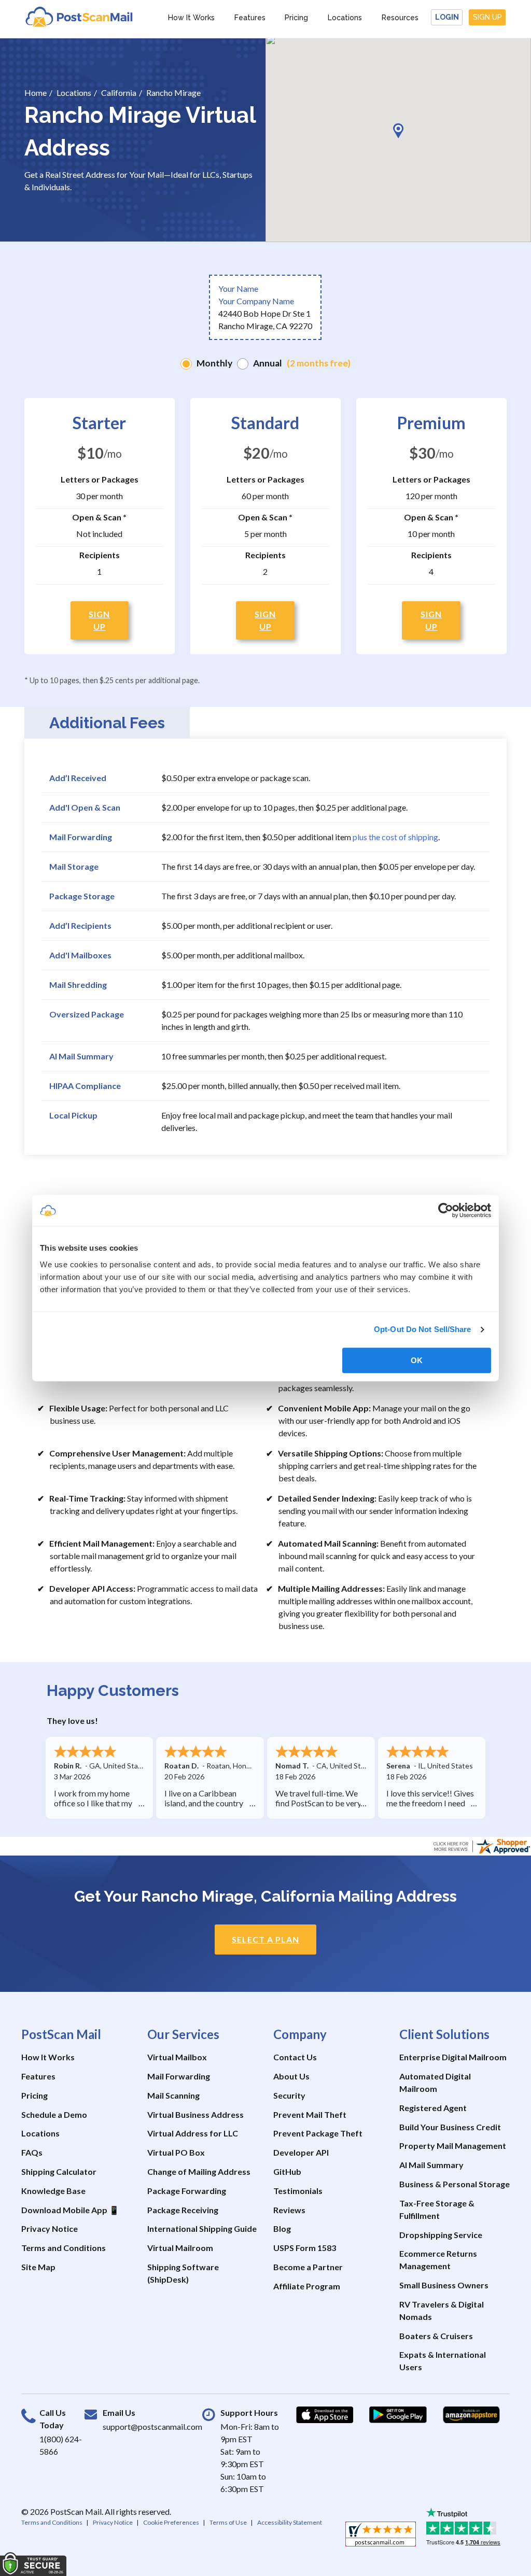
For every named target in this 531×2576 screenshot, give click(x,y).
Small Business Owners (444, 2285)
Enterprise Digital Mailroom (453, 2057)
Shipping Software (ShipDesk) (183, 2273)
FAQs (32, 2152)
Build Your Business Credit (450, 2127)
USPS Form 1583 (305, 2248)
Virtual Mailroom (180, 2248)
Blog (282, 2228)
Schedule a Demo (54, 2114)
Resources (400, 18)
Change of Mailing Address (199, 2171)
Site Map (38, 2267)
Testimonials (298, 2191)
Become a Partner (308, 2267)
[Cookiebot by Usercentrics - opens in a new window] (446, 1210)
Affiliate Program (307, 2286)
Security (289, 2095)
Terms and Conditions (64, 2248)
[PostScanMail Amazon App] (471, 2415)
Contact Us (295, 2057)
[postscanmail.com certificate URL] (481, 1845)
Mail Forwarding (179, 2076)
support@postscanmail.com (152, 2426)
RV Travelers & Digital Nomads (442, 2310)
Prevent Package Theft (318, 2133)
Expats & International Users (443, 2361)
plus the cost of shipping (395, 837)
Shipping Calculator (59, 2171)
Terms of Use (228, 2522)
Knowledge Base (53, 2191)
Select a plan (265, 1939)
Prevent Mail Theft (310, 2114)
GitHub (287, 2171)
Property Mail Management (453, 2146)
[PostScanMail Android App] (398, 2415)
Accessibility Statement (290, 2522)
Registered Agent (433, 2108)
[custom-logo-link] (79, 16)
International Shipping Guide (202, 2228)
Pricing (296, 18)
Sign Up (487, 17)
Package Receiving (183, 2210)
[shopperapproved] (381, 2537)
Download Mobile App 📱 (70, 2210)
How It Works (191, 18)
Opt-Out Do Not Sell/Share (423, 1329)
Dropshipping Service (441, 2235)
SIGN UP (99, 620)
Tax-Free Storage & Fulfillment (437, 2209)
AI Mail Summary (431, 2165)
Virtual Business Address (195, 2114)
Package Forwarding (187, 2191)
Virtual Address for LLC (193, 2133)
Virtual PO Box (176, 2152)
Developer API (301, 2152)
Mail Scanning (173, 2095)
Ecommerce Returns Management (438, 2260)
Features (250, 18)
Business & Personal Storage (455, 2184)
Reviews (289, 2210)
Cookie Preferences (171, 2522)
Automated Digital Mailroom (435, 2082)
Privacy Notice (50, 2228)
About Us (291, 2076)
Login (447, 17)
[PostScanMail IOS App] (325, 2415)
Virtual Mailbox (177, 2057)
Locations (345, 18)
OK (417, 1360)
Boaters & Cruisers (436, 2336)
